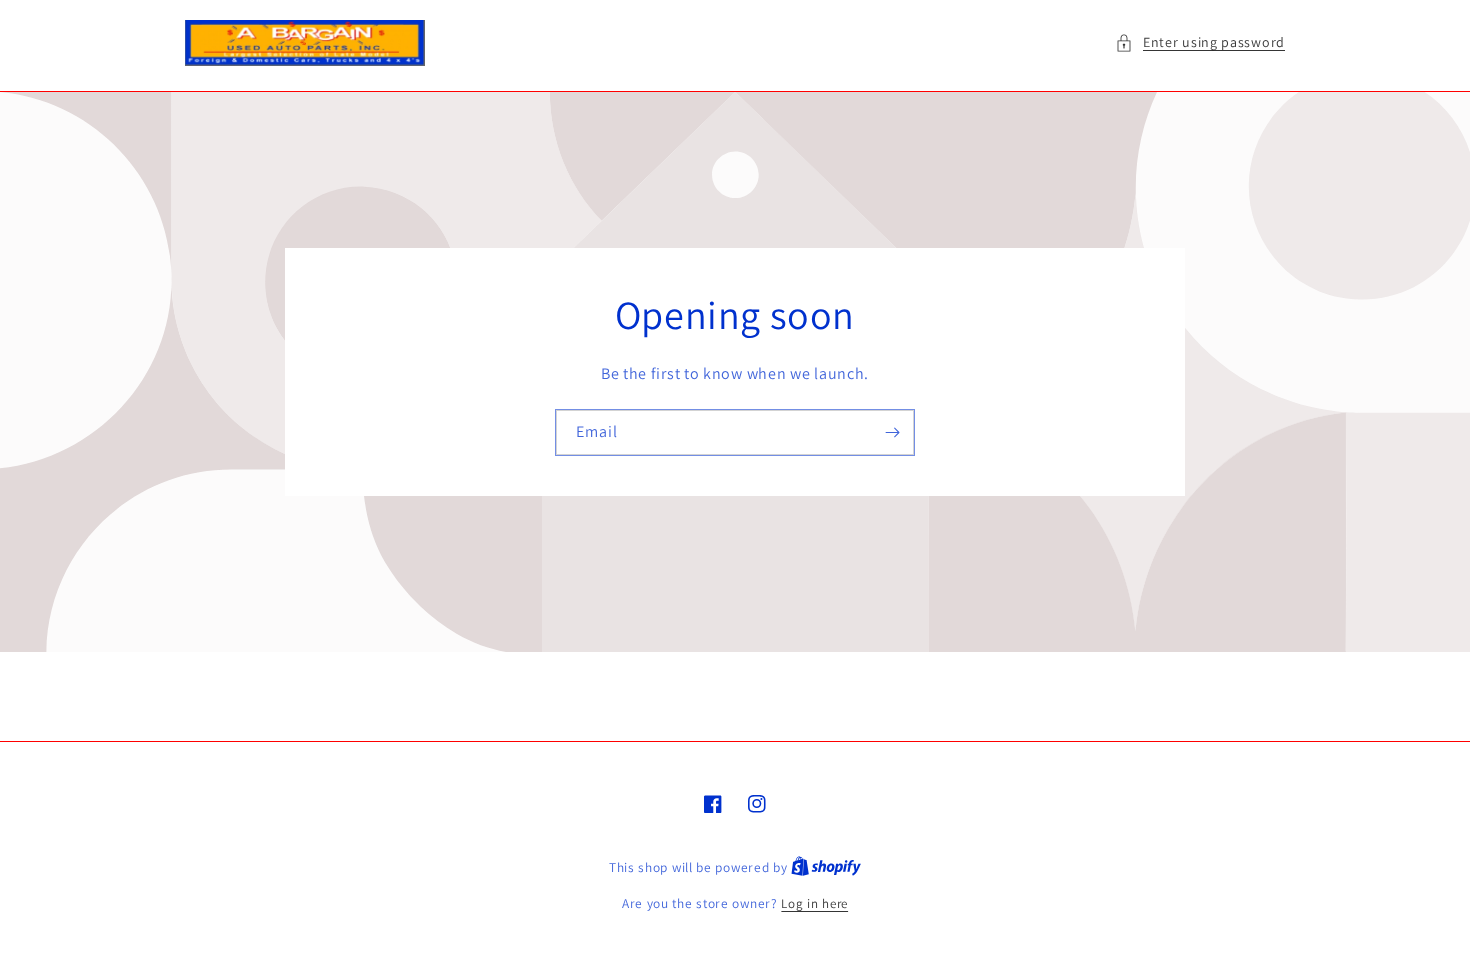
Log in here (814, 903)
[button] (1200, 42)
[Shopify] (826, 867)
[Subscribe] (892, 432)
